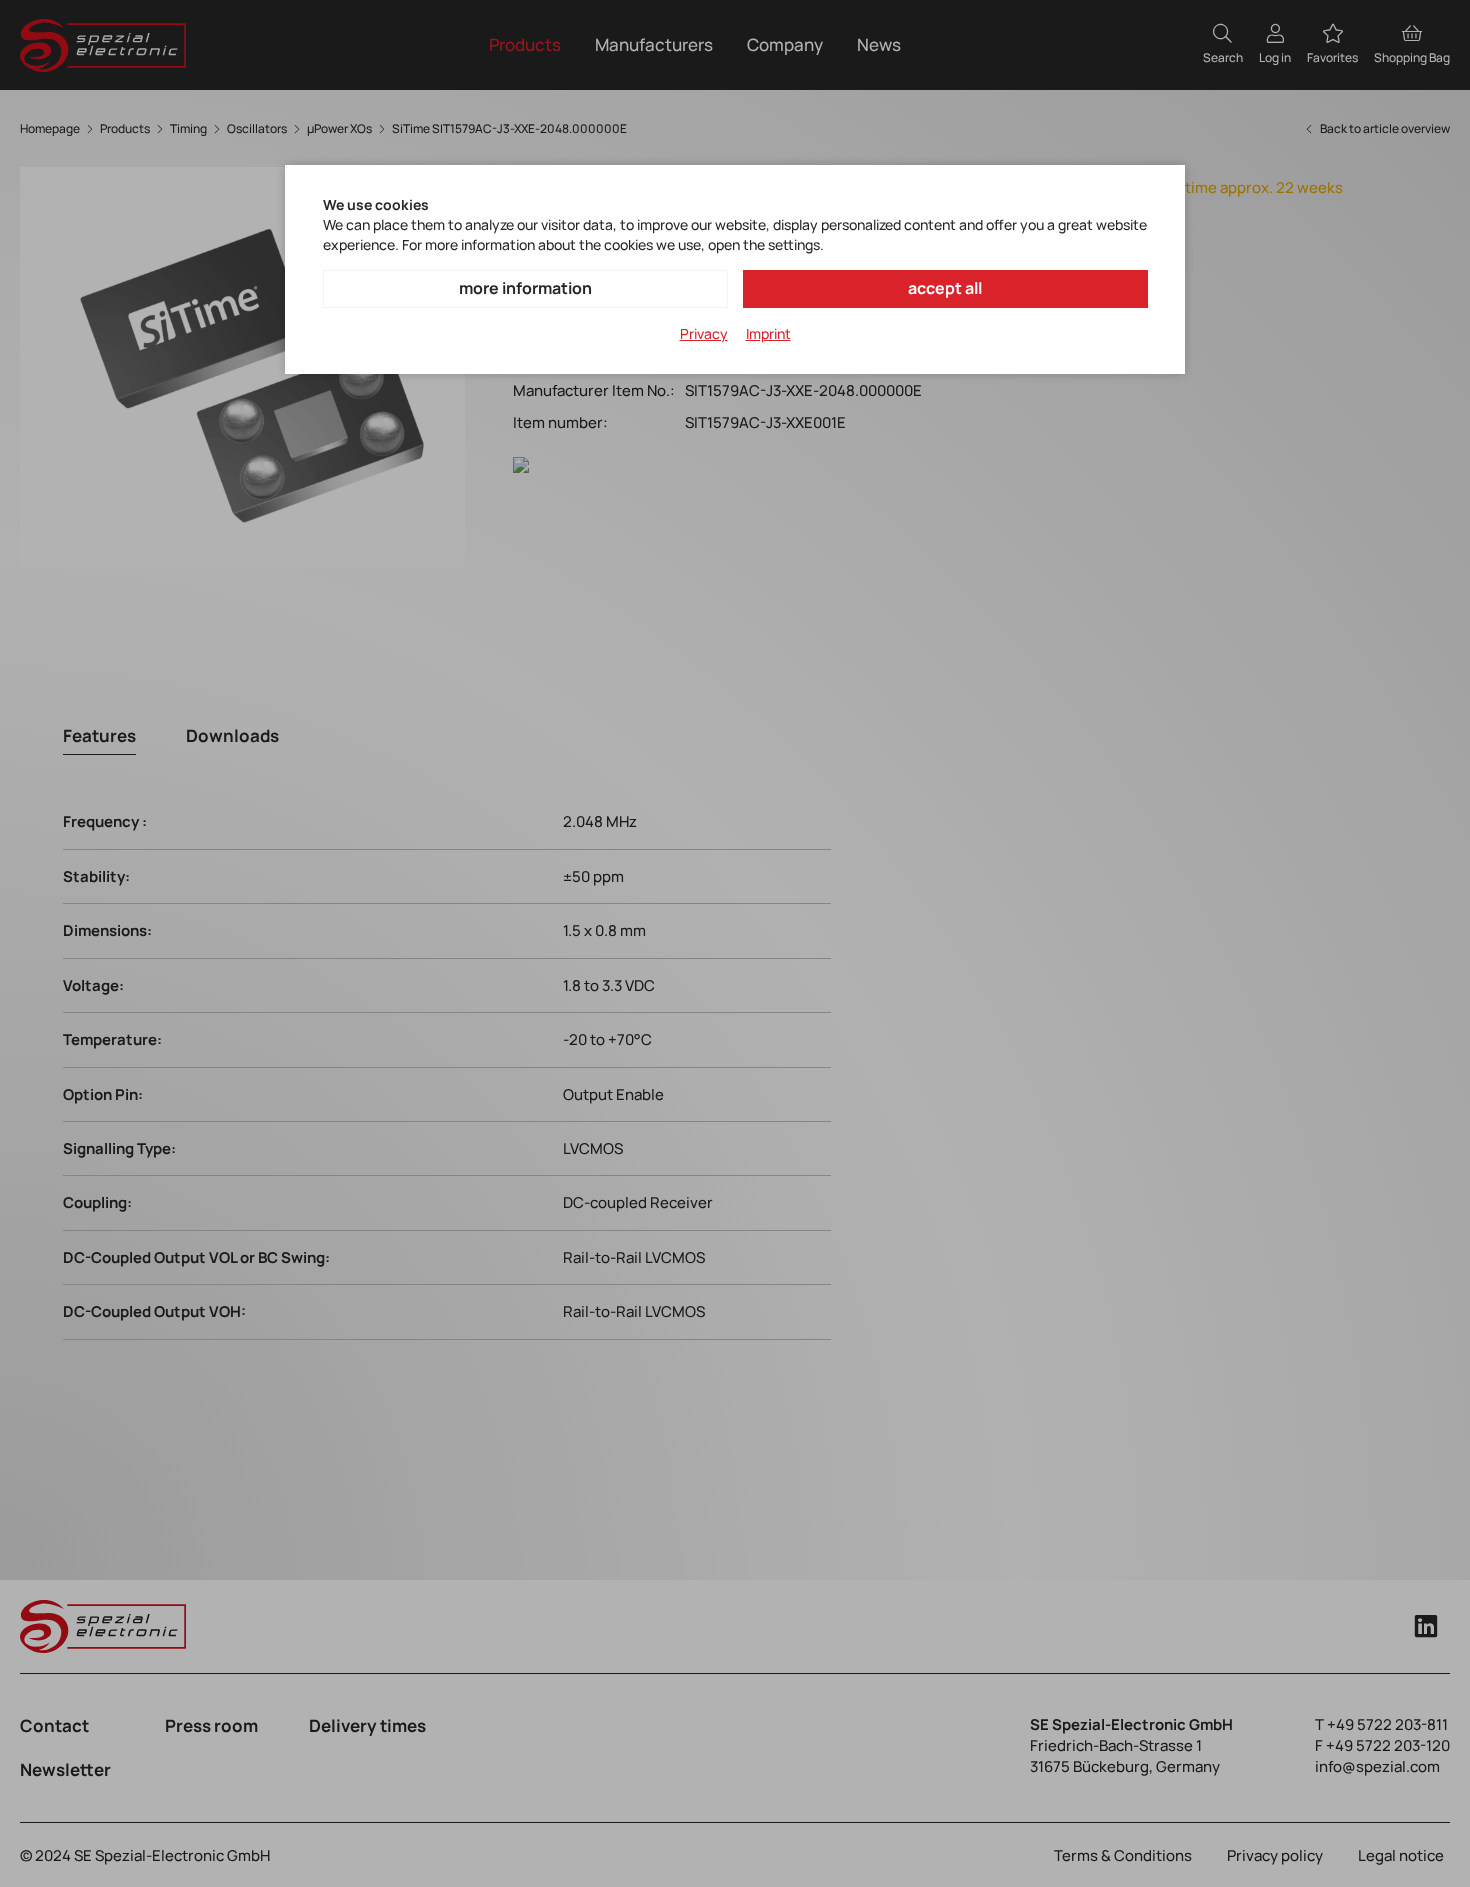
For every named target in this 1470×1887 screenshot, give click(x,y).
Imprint (768, 333)
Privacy (704, 333)
